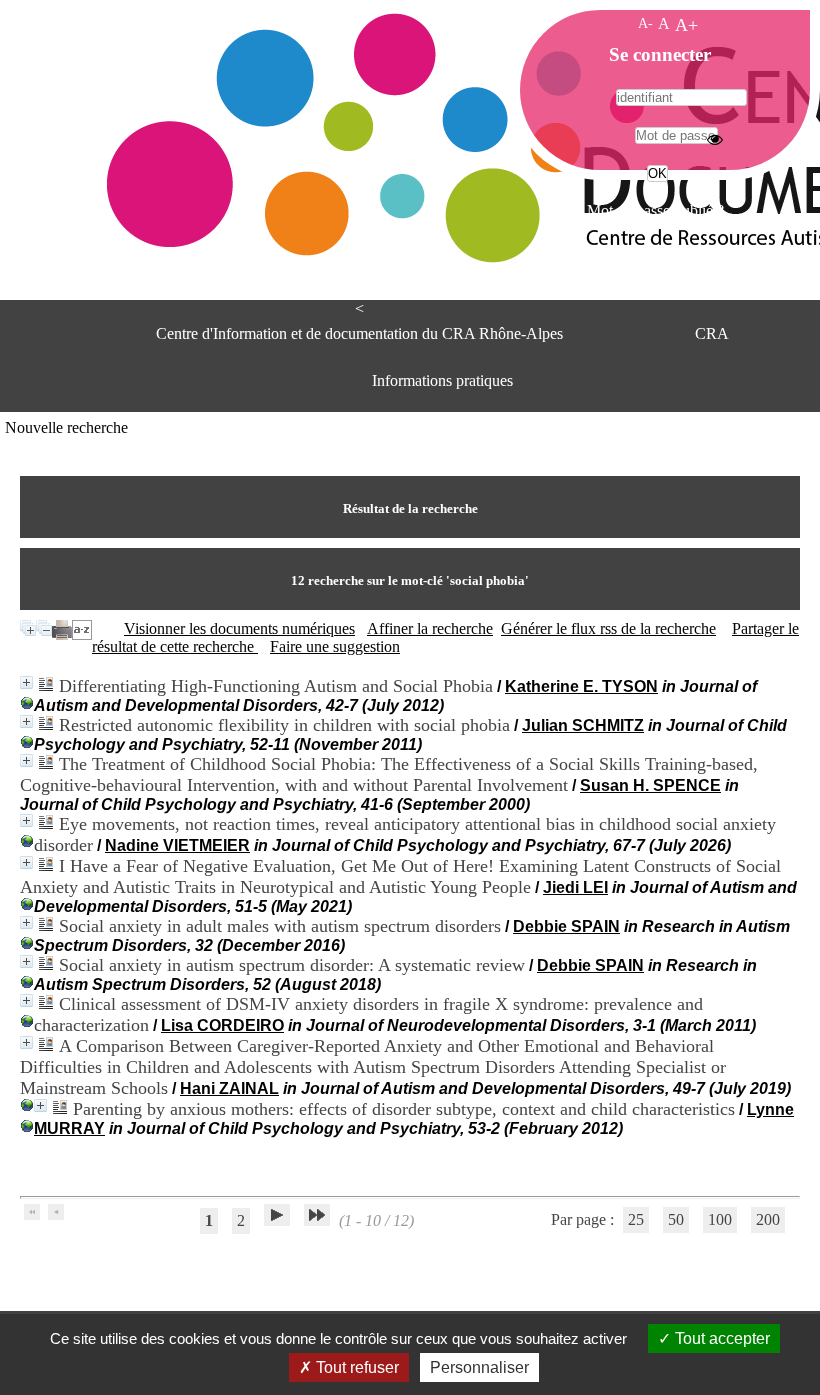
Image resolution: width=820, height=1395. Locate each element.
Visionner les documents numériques (239, 628)
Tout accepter (720, 1338)
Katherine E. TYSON (581, 686)
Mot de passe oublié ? (655, 210)
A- (645, 23)
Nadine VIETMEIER (177, 845)
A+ (686, 25)
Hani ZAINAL (229, 1088)
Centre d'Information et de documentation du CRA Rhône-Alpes (359, 333)
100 (720, 1219)
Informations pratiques (442, 380)
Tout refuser (355, 1367)
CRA (712, 333)
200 (768, 1219)
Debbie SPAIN (566, 926)
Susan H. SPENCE (650, 785)
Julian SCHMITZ (583, 725)
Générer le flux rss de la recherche (608, 628)
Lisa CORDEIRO (222, 1025)
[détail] (26, 682)
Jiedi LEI (575, 887)
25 (636, 1219)
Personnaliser (479, 1367)
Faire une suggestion (335, 646)
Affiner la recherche (430, 628)
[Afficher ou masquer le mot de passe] (715, 139)
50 (676, 1219)
